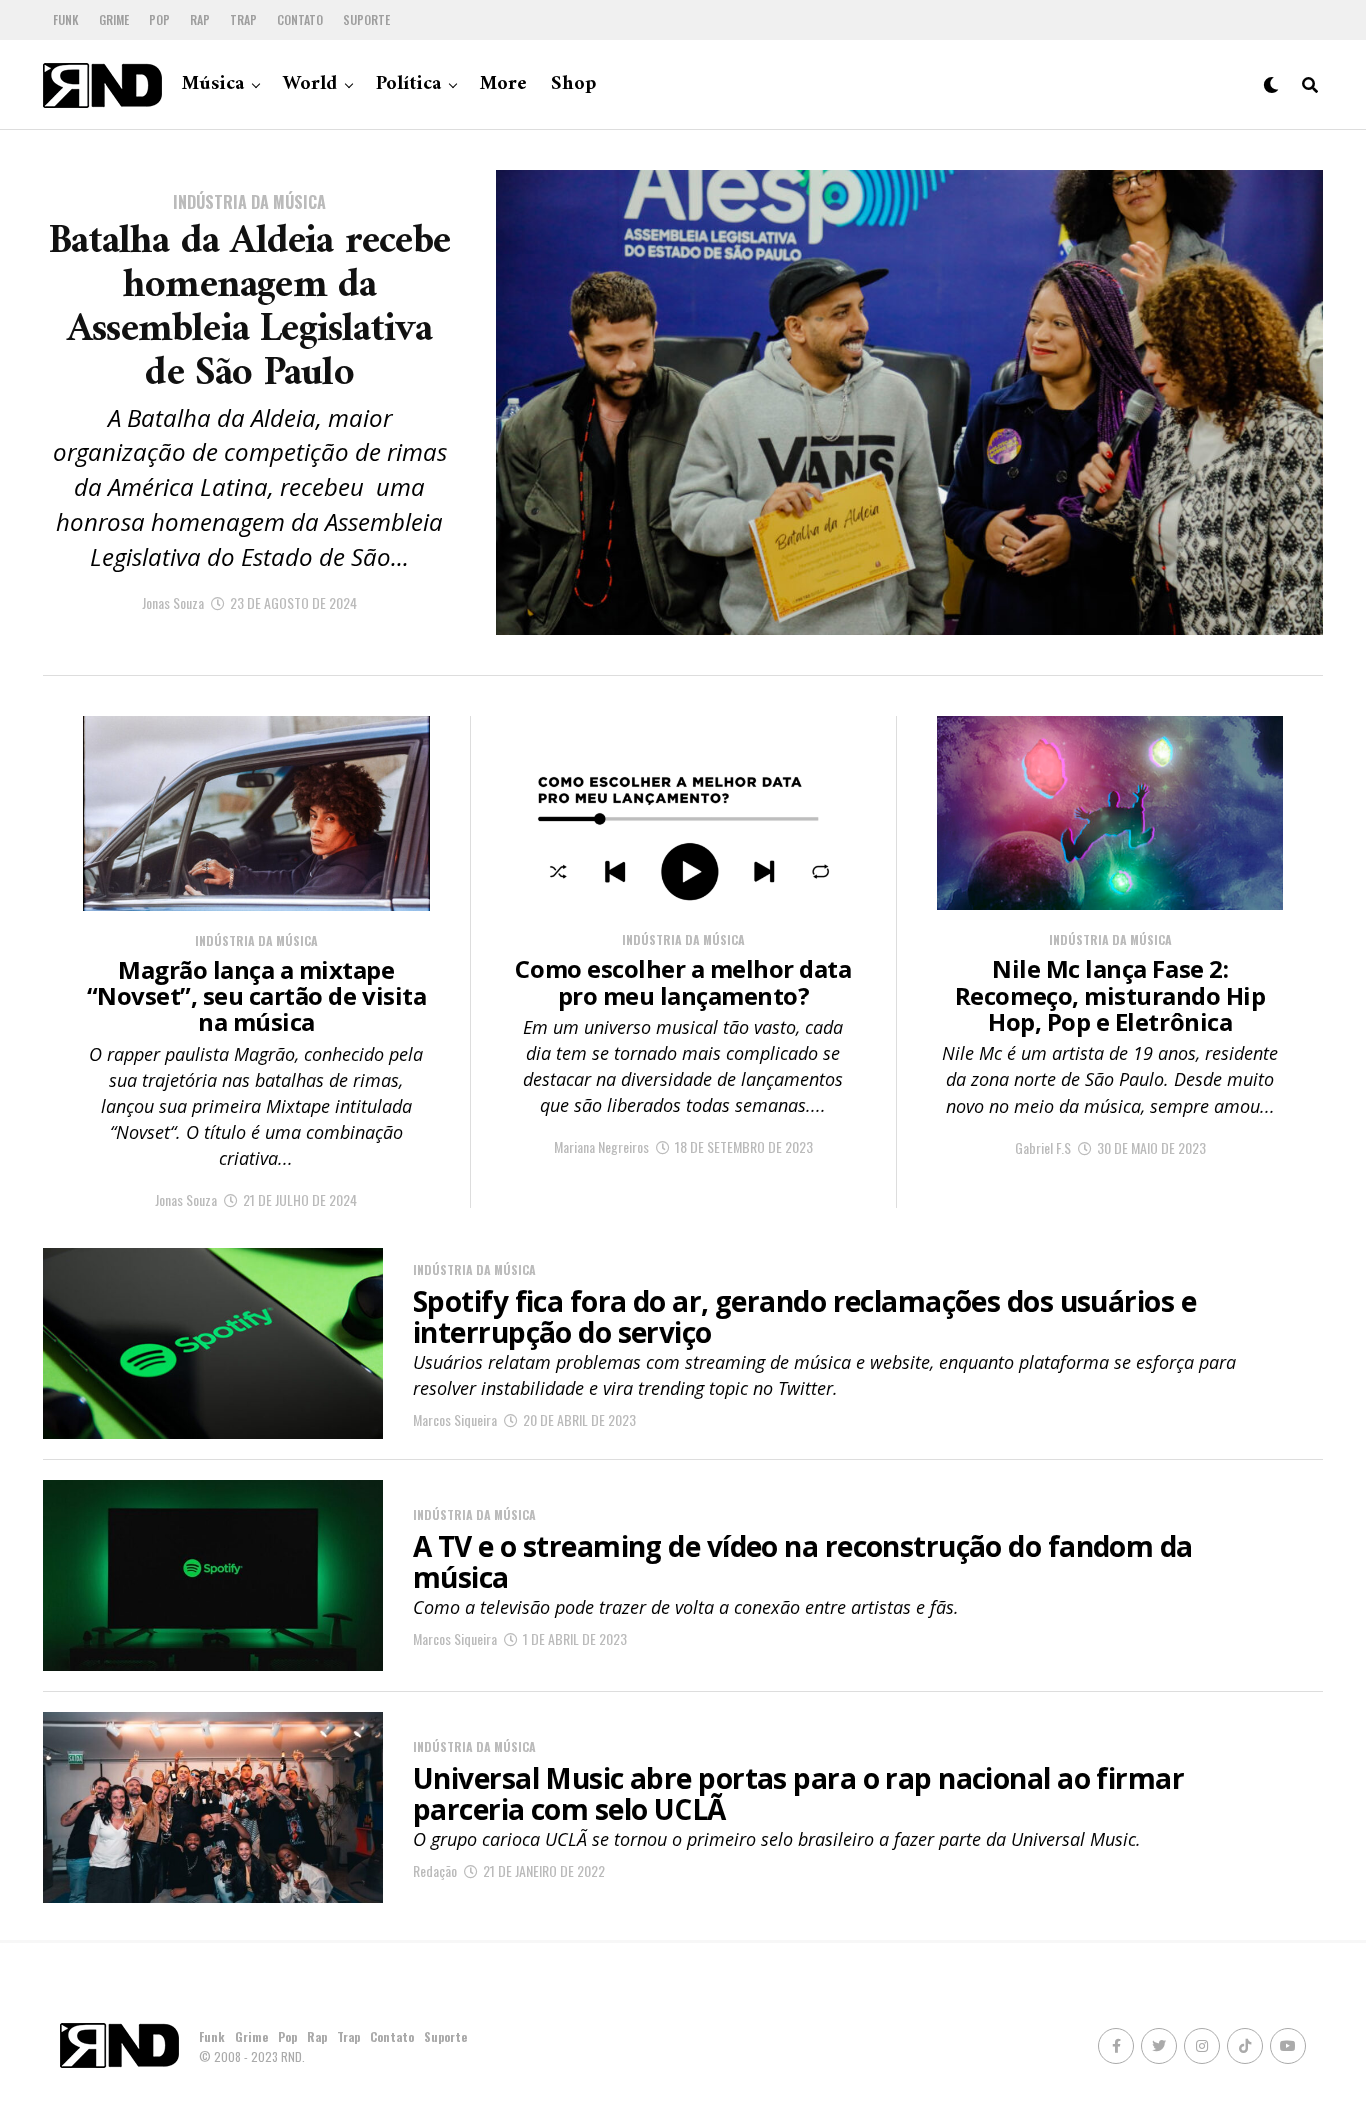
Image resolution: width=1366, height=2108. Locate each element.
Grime (114, 19)
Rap (200, 19)
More (503, 84)
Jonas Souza (173, 602)
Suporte (366, 19)
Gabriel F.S (1043, 1147)
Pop (159, 19)
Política (408, 84)
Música (213, 84)
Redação (435, 1870)
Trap (243, 19)
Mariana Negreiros (601, 1146)
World (310, 84)
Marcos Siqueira (455, 1419)
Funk (66, 19)
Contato (300, 19)
